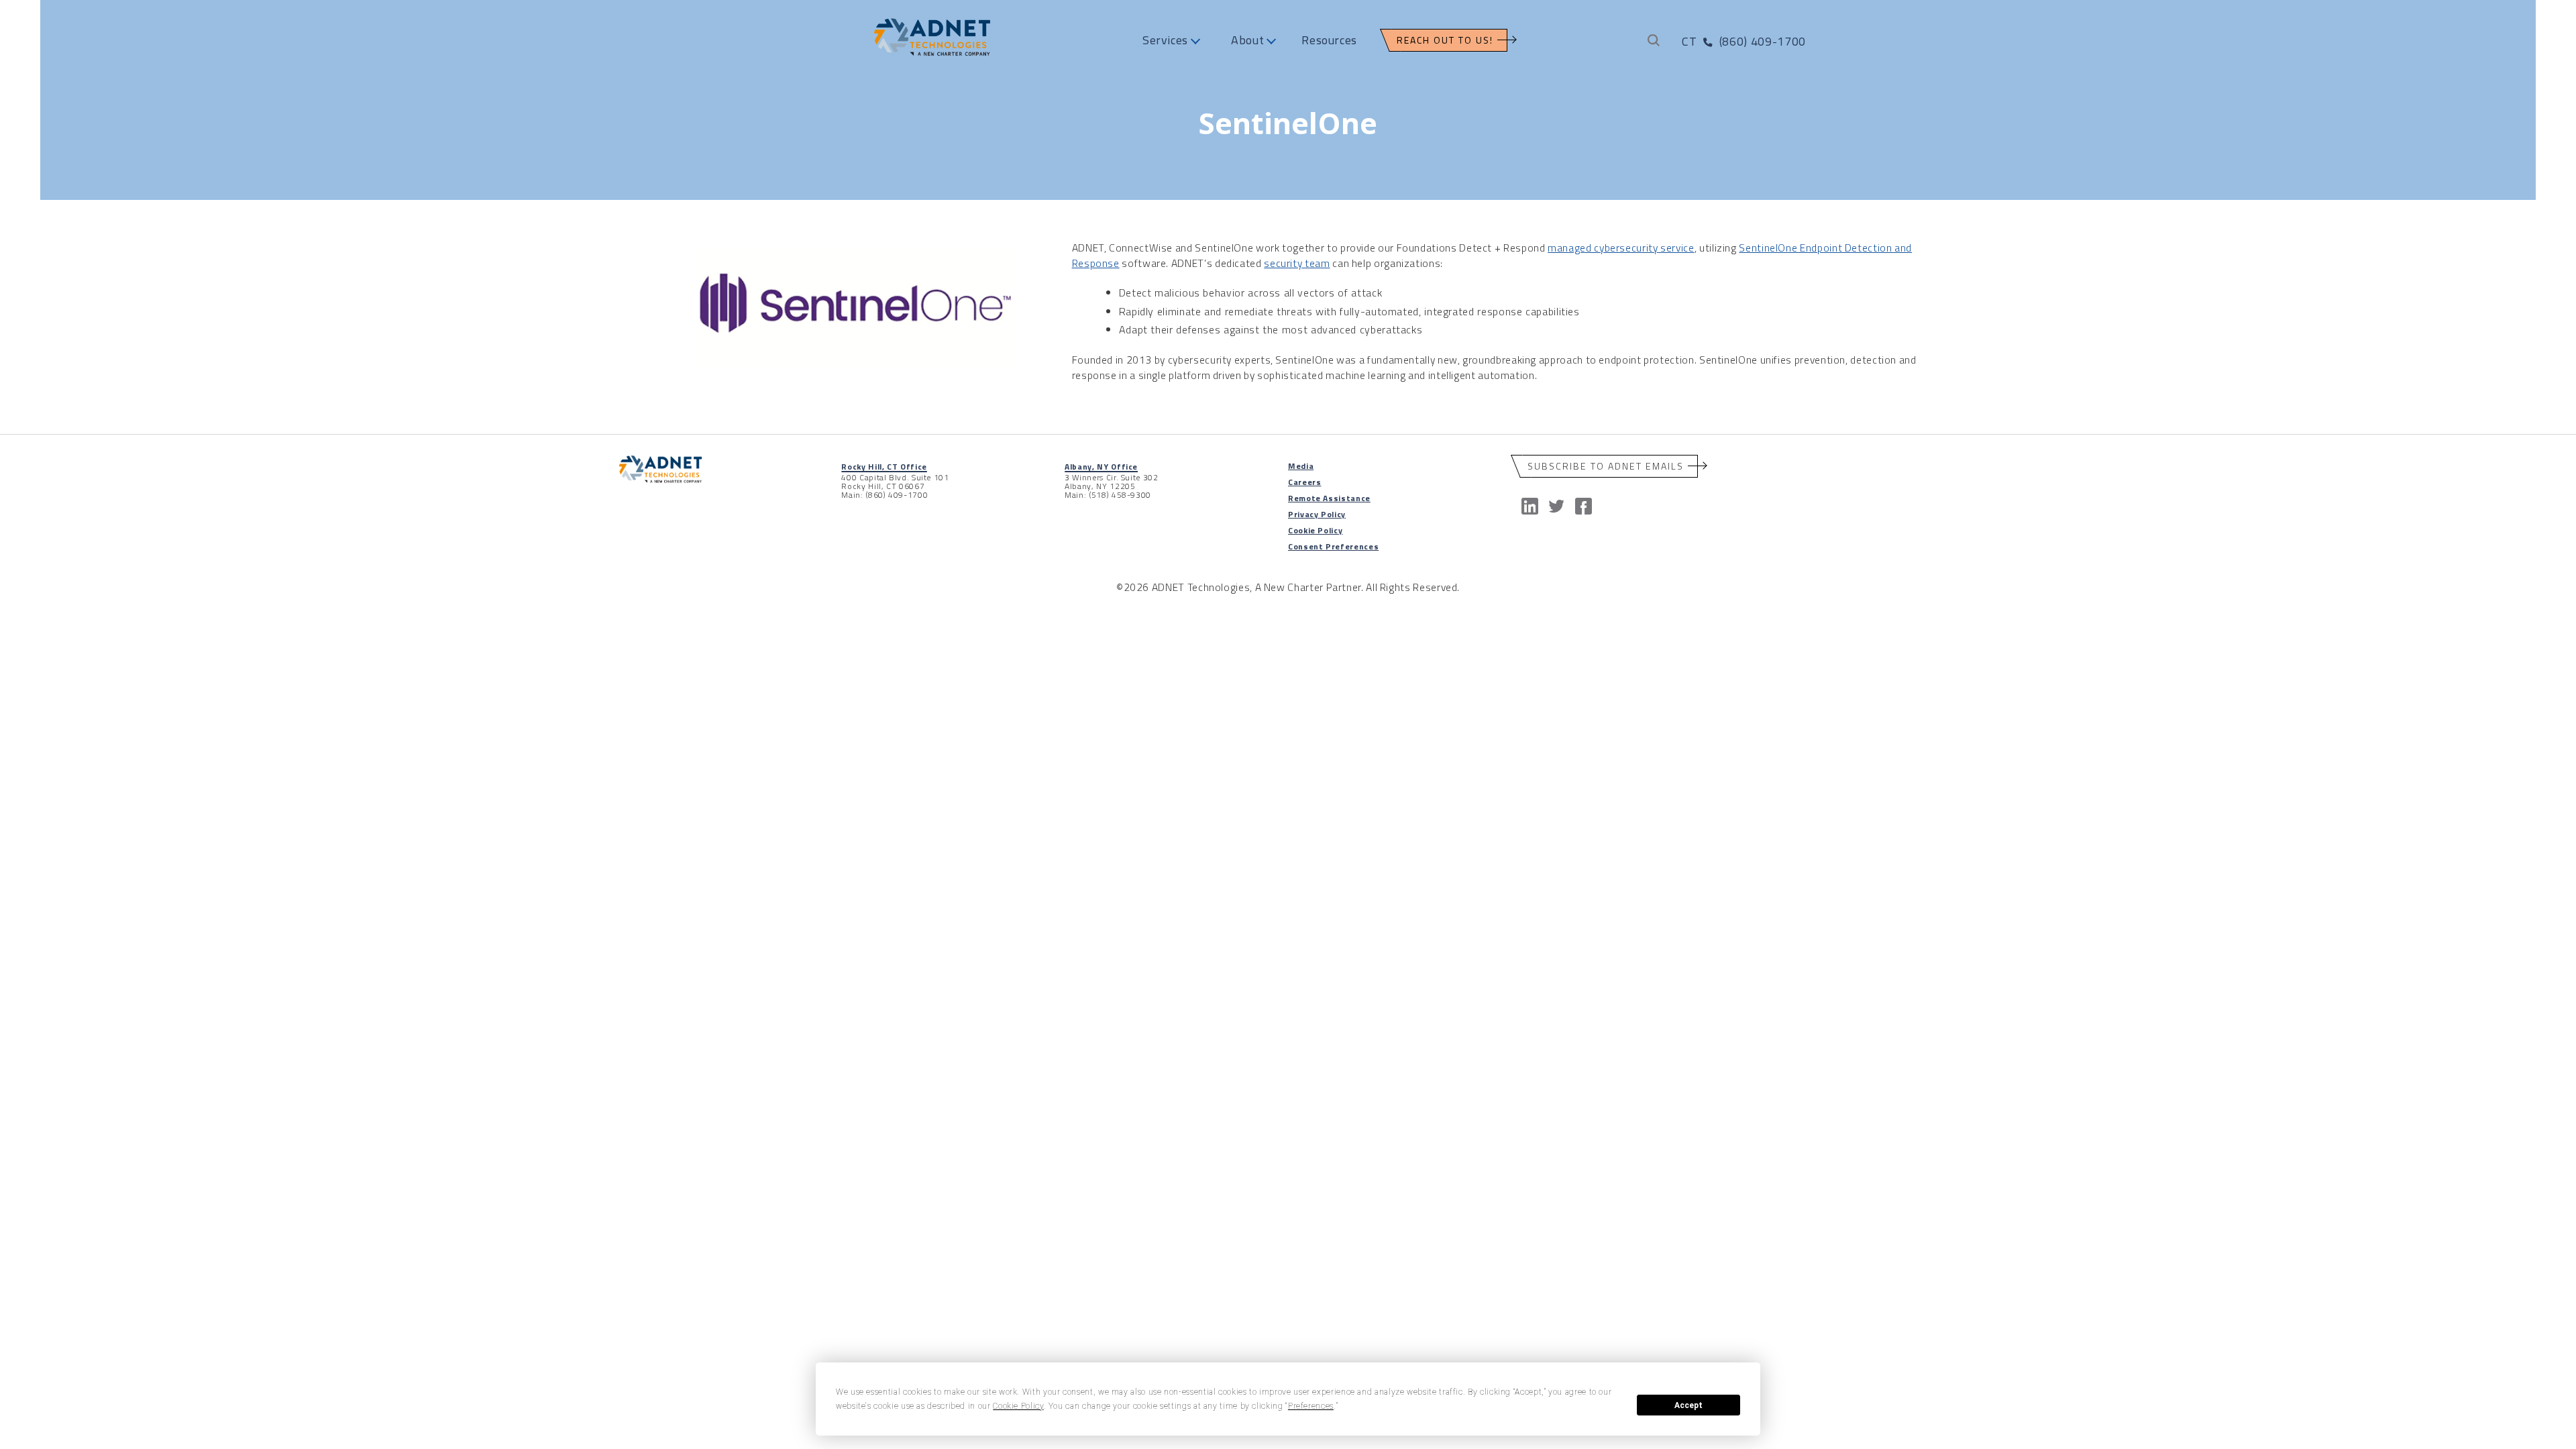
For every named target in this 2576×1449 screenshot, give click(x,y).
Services (1165, 40)
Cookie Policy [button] (1018, 1406)
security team (1297, 263)
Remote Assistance (1329, 498)
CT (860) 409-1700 (1743, 41)
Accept (1688, 1405)
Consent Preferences (1333, 546)
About (1247, 40)
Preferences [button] (1311, 1406)
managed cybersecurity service (1621, 248)
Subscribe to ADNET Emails (1606, 466)
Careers (1304, 482)
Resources (1329, 40)
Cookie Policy (1315, 530)
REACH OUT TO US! (1445, 40)
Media (1301, 466)
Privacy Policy (1317, 514)
